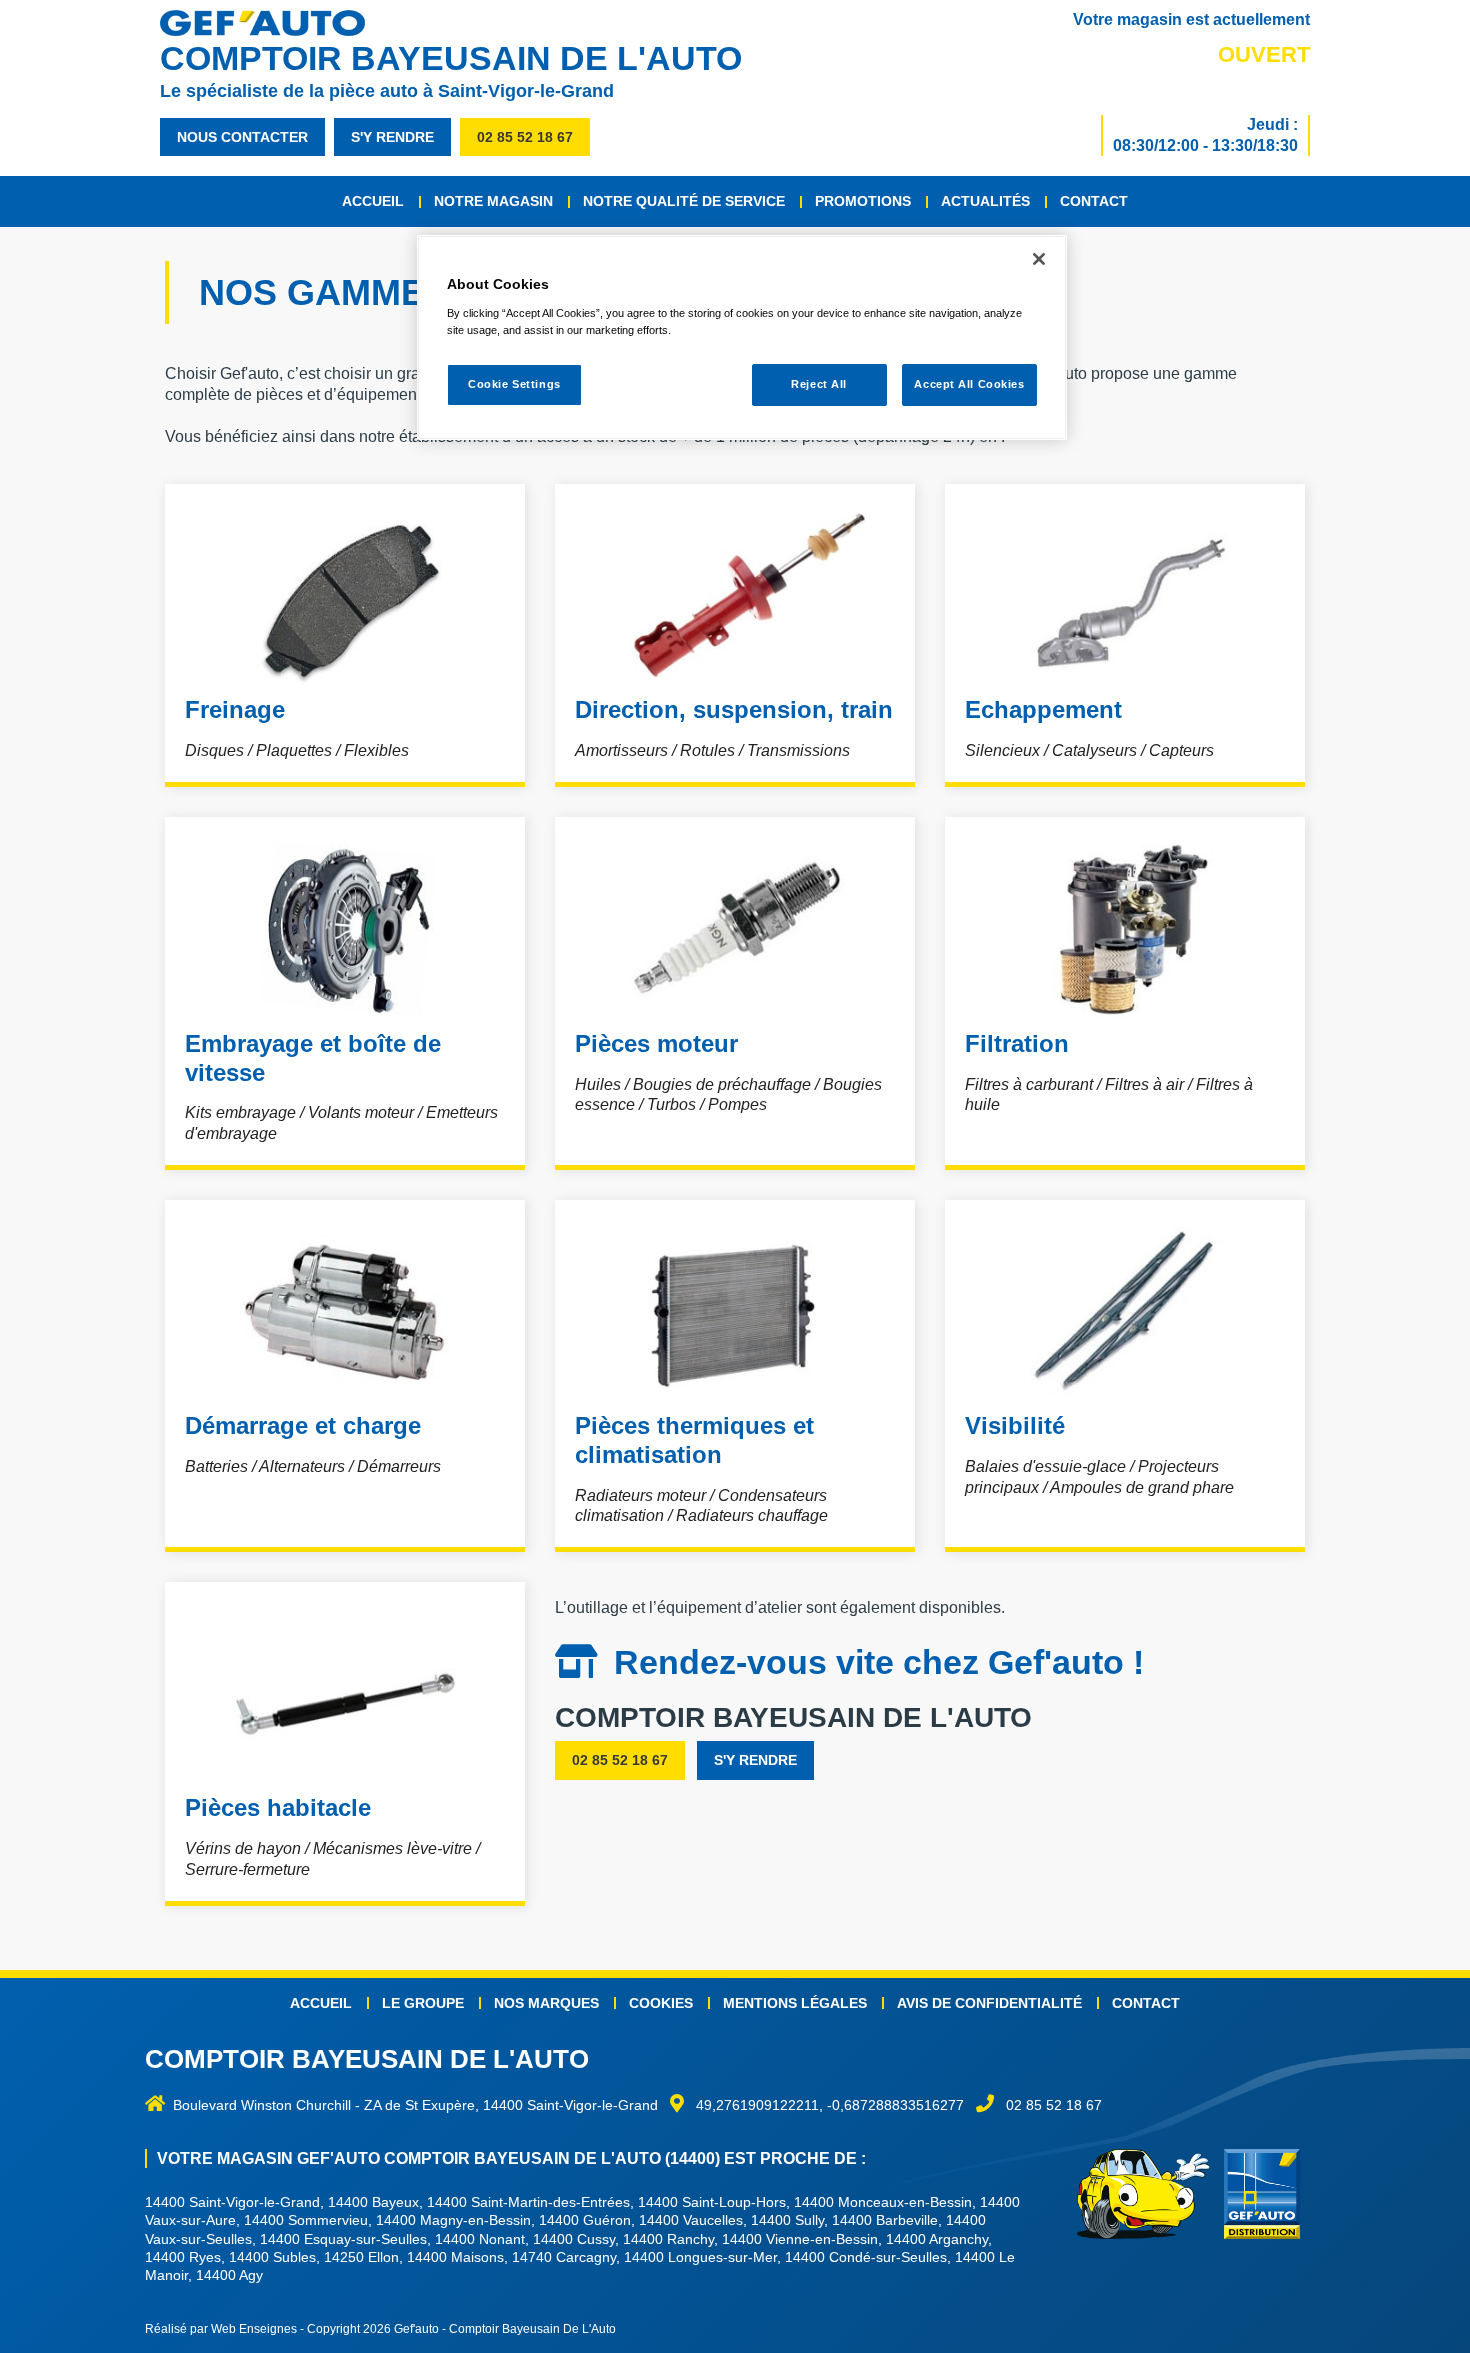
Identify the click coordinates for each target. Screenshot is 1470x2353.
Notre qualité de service (684, 201)
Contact (1094, 201)
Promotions (863, 201)
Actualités (985, 201)
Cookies (661, 2003)
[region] (742, 337)
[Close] (1039, 259)
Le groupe (423, 2003)
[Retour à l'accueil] (272, 23)
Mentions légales (795, 2003)
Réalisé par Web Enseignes (221, 2329)
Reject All (819, 384)
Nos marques (546, 2003)
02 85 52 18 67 (525, 137)
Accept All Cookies (969, 384)
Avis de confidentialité (989, 2003)
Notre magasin (493, 201)
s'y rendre (392, 137)
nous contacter (242, 137)
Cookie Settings (514, 384)
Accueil (373, 201)
